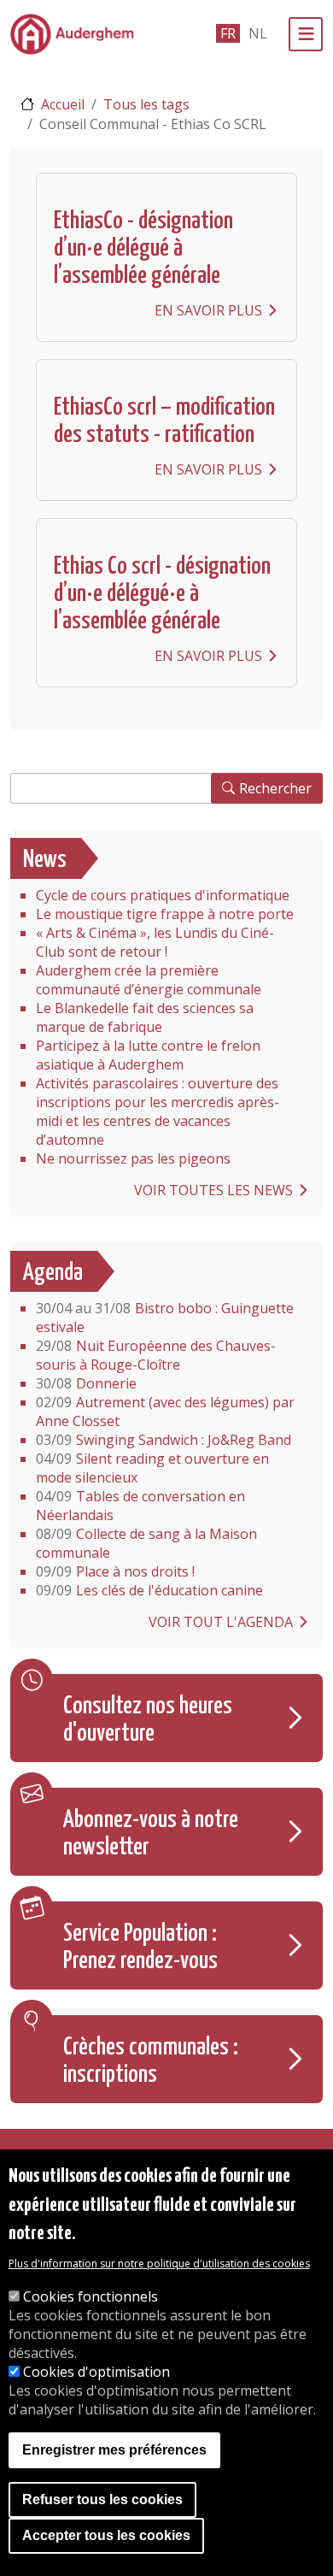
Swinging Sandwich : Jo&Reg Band (164, 1440)
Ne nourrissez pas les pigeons (133, 1158)
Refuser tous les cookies (102, 2499)
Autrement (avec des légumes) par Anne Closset (165, 1412)
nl (258, 33)
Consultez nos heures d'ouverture (148, 1720)
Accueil (63, 104)
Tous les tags (146, 104)
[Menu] (306, 34)
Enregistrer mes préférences (114, 2450)
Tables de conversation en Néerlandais (140, 1506)
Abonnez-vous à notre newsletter (151, 1834)
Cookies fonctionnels (91, 2296)
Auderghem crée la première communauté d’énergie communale (149, 980)
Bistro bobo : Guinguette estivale (165, 1317)
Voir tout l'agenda (221, 1622)
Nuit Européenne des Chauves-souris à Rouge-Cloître (156, 1355)
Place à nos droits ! (115, 1571)
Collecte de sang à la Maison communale (146, 1543)
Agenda (53, 1273)
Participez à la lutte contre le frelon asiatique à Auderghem (148, 1055)
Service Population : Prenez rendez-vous (140, 1948)
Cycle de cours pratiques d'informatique (163, 895)
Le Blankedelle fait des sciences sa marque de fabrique (145, 1017)
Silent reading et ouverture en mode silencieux (152, 1468)
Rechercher (275, 788)
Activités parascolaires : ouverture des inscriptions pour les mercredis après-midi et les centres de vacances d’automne (158, 1111)
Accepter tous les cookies (106, 2535)
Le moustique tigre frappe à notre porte (165, 914)
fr (228, 33)
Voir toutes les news (213, 1190)
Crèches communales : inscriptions (151, 2061)
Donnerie (86, 1383)
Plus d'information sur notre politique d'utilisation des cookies (159, 2264)
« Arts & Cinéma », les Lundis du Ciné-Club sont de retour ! (155, 942)
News (45, 860)
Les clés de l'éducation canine (149, 1590)
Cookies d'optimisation (96, 2372)
